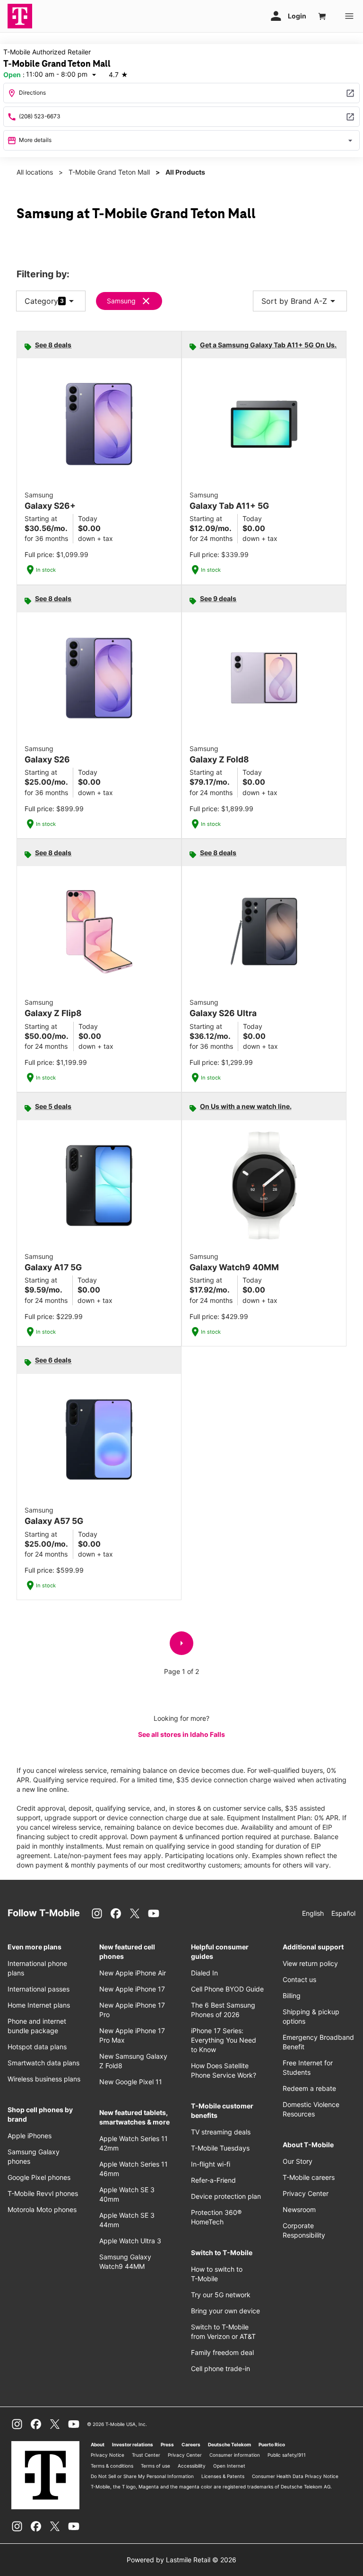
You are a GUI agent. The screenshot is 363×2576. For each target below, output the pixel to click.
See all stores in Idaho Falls (181, 1734)
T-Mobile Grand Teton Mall (109, 172)
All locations (35, 172)
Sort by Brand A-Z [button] (300, 301)
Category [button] (41, 301)
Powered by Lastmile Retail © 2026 (181, 2560)
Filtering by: (43, 274)
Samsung (121, 301)
